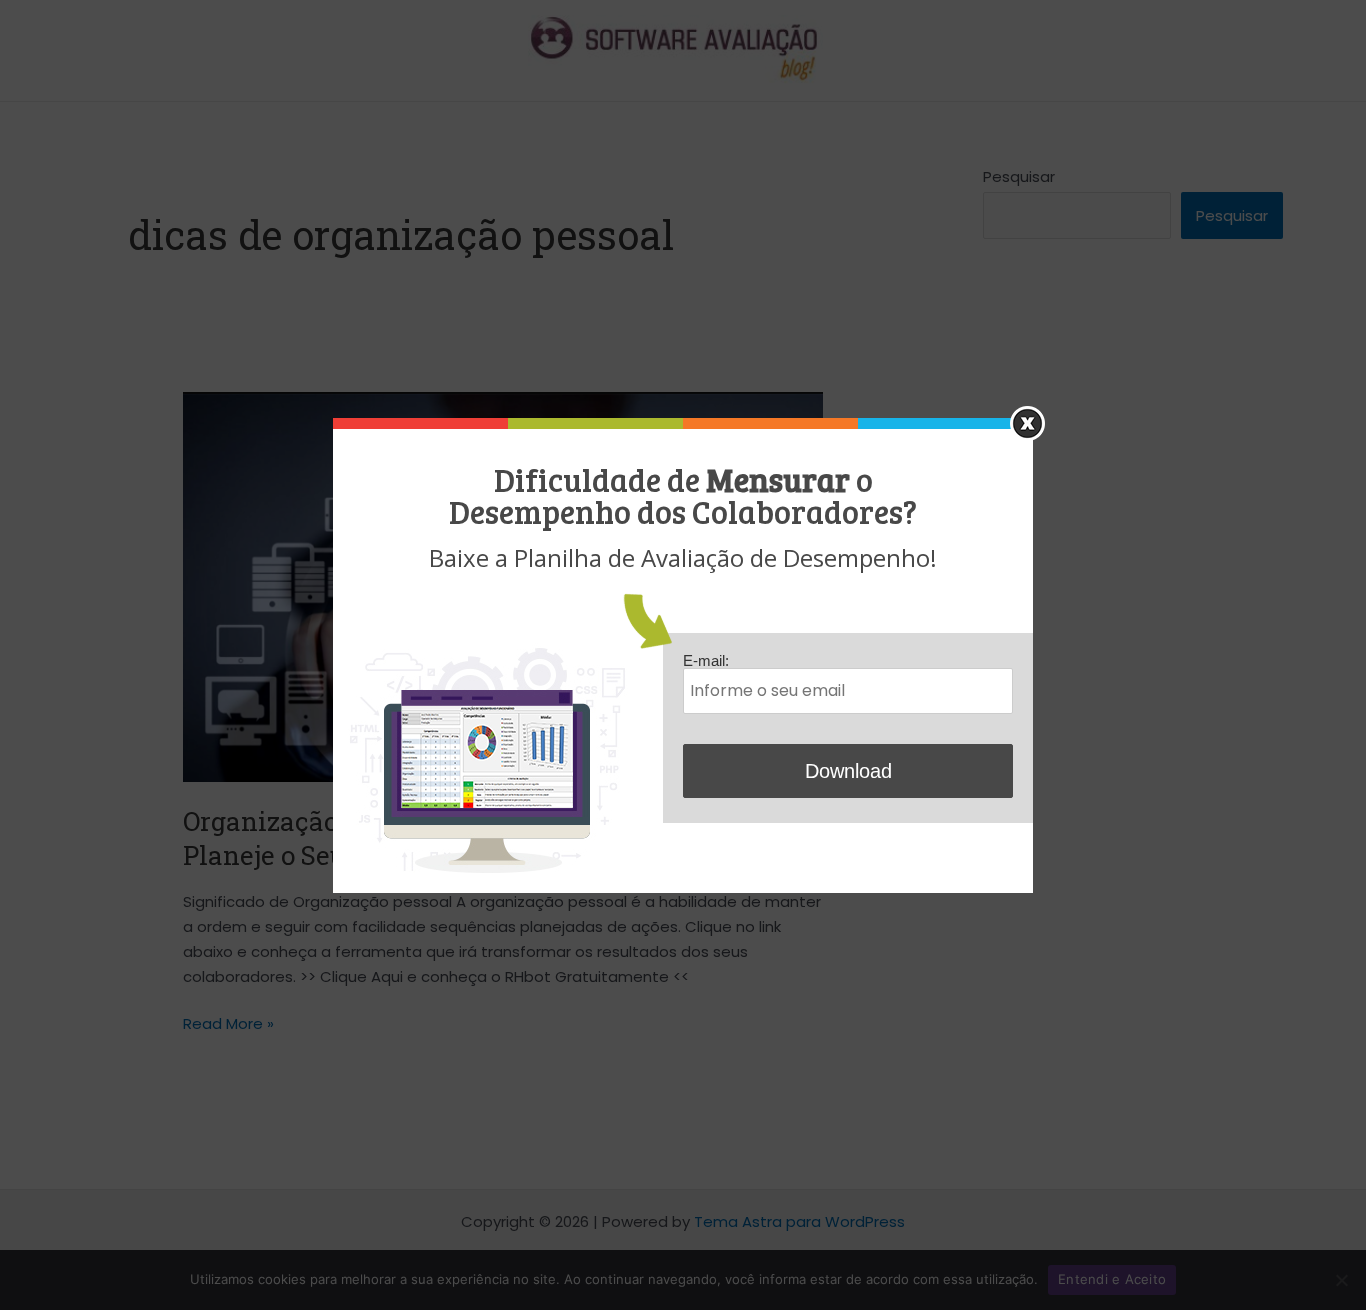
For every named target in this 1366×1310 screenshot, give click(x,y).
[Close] (1027, 423)
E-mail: (706, 660)
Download (848, 771)
